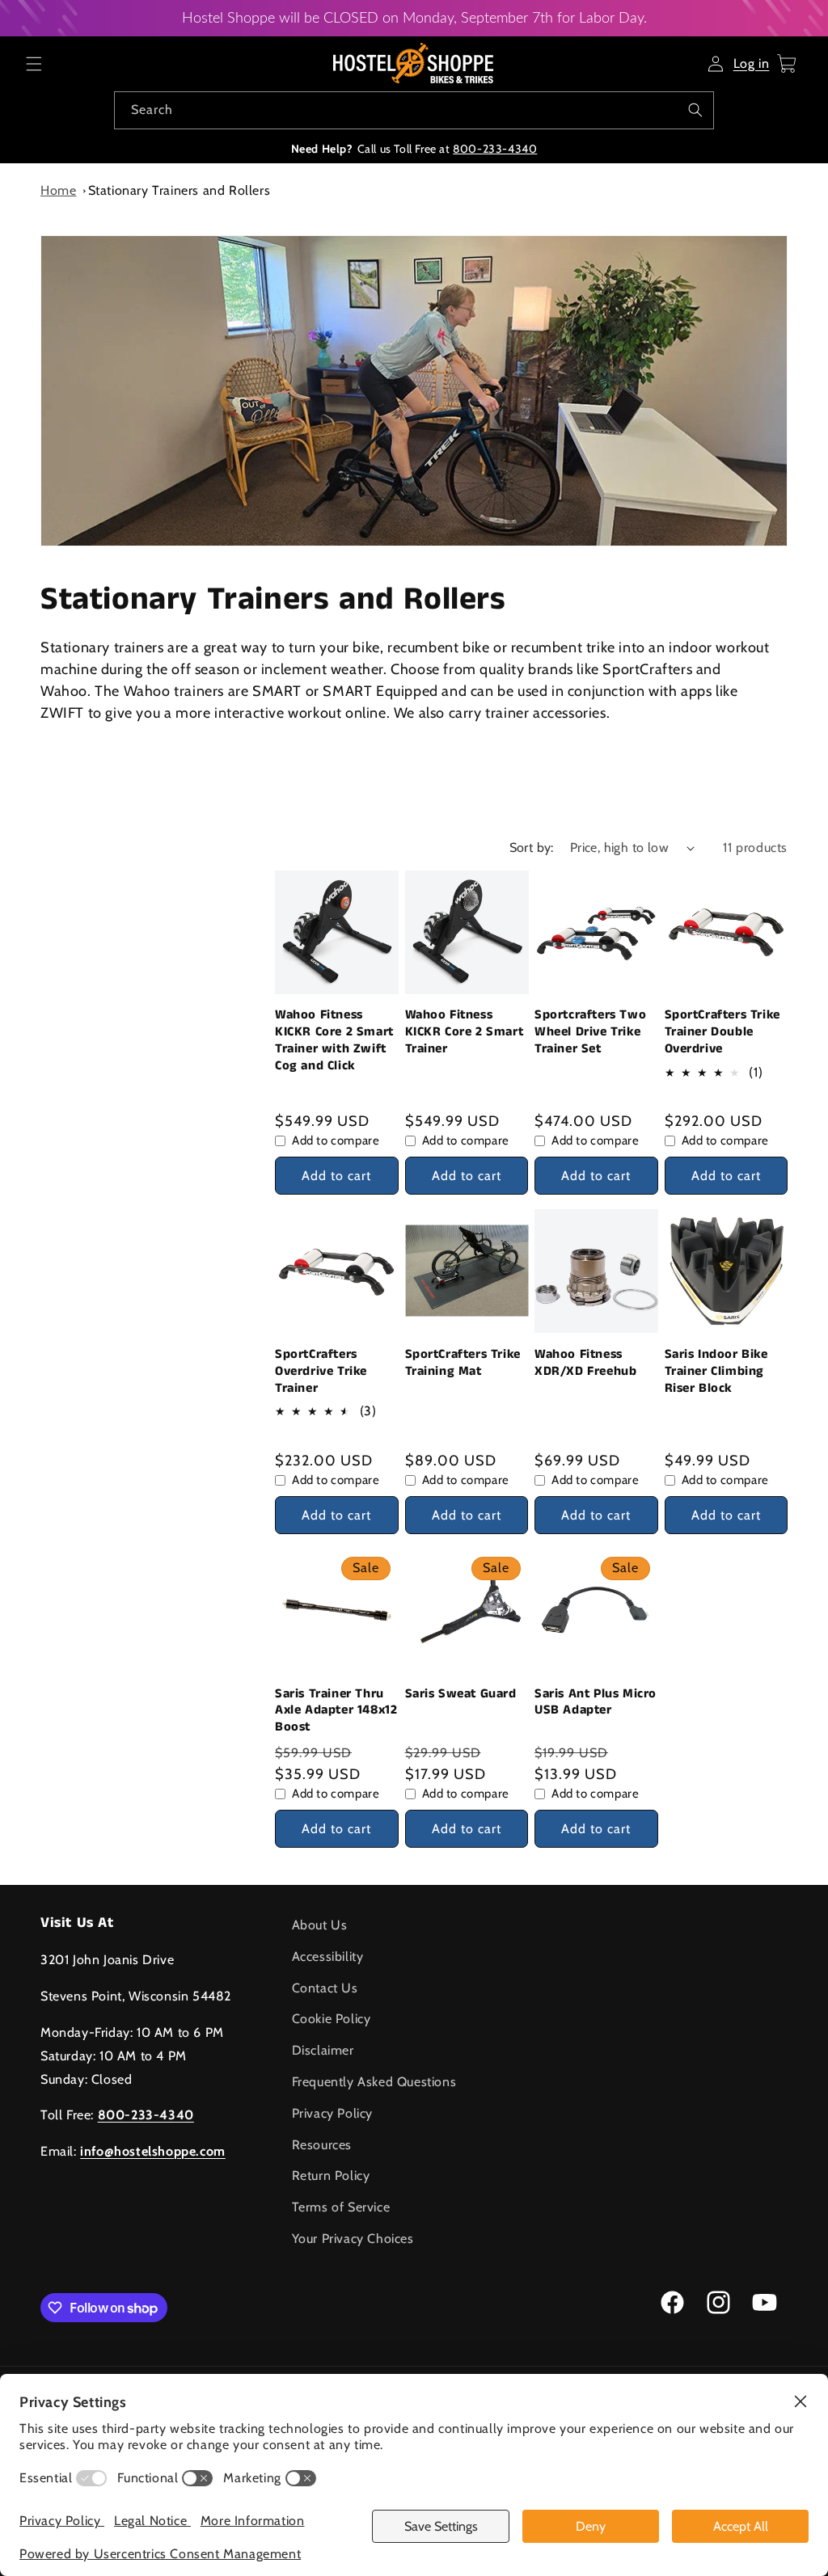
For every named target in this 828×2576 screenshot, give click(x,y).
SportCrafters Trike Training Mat (463, 1364)
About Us (320, 1925)
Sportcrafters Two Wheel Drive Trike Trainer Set (590, 1032)
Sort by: (532, 847)
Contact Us (325, 1988)
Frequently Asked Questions (374, 2082)
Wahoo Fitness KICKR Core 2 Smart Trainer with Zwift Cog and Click (334, 1041)
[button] (34, 64)
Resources (322, 2145)
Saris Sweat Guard (461, 1695)
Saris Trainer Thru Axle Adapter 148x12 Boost (336, 1711)
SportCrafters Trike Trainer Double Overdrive (722, 1032)
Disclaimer (323, 2050)
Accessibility (328, 1956)
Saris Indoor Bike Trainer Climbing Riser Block (716, 1372)
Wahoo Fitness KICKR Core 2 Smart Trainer (465, 1032)
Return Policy (331, 2175)
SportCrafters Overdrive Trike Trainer (321, 1372)
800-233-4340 (495, 149)
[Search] (695, 110)
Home (58, 190)
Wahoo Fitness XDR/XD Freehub (585, 1364)
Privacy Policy (332, 2113)
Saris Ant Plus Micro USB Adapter (596, 1703)
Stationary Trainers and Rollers (180, 190)
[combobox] (414, 110)
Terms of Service (341, 2207)
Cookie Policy (332, 2019)
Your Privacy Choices (353, 2239)
